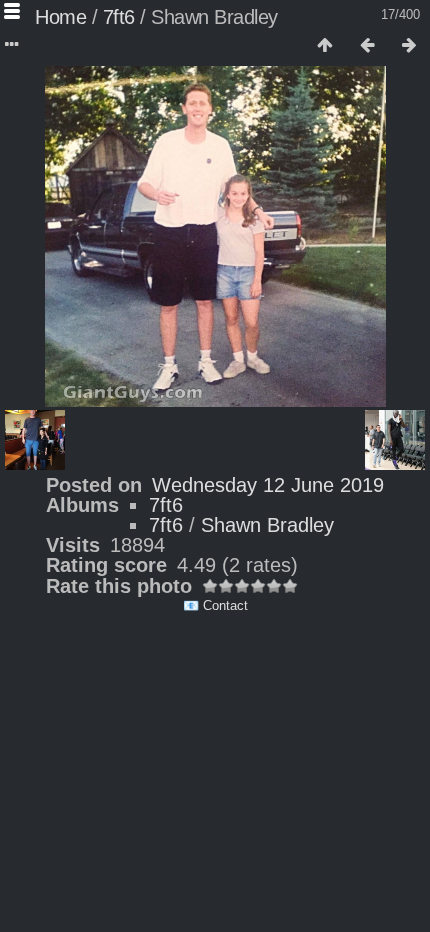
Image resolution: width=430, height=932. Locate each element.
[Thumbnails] (325, 46)
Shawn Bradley (267, 525)
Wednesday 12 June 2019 (268, 485)
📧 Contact (215, 605)
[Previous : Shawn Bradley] (367, 46)
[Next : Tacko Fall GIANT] (409, 46)
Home (60, 17)
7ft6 (119, 17)
